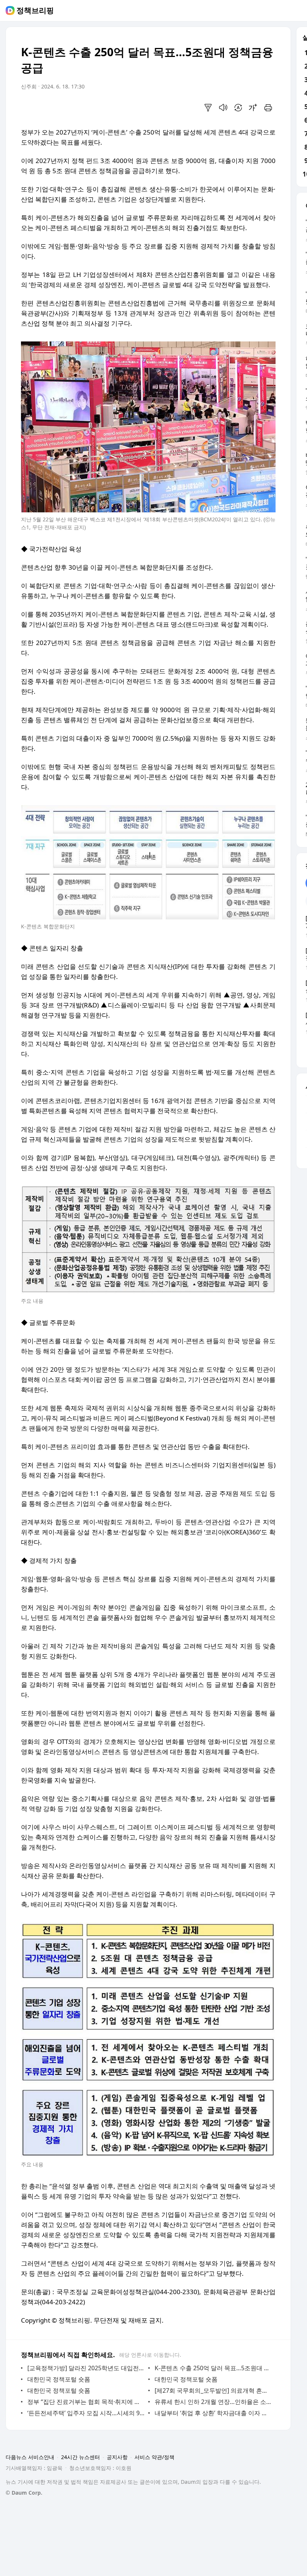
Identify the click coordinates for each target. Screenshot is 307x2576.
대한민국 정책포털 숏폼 (59, 2379)
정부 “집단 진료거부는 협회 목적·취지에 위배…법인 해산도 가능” (86, 2402)
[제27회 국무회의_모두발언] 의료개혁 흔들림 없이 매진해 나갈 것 (213, 2390)
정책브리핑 (35, 10)
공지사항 (117, 2457)
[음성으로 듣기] (223, 108)
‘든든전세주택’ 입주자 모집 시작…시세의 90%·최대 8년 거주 (86, 2413)
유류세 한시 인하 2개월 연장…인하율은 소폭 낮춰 (213, 2402)
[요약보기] (208, 108)
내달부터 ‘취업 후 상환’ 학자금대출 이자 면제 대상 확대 (213, 2413)
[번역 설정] (238, 108)
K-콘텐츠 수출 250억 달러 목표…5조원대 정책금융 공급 (213, 2368)
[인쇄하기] (268, 108)
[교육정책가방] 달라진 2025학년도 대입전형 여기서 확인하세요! (86, 2368)
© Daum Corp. (24, 2493)
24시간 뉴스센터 (80, 2457)
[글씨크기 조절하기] (253, 108)
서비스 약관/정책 (154, 2457)
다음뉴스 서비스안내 (30, 2457)
